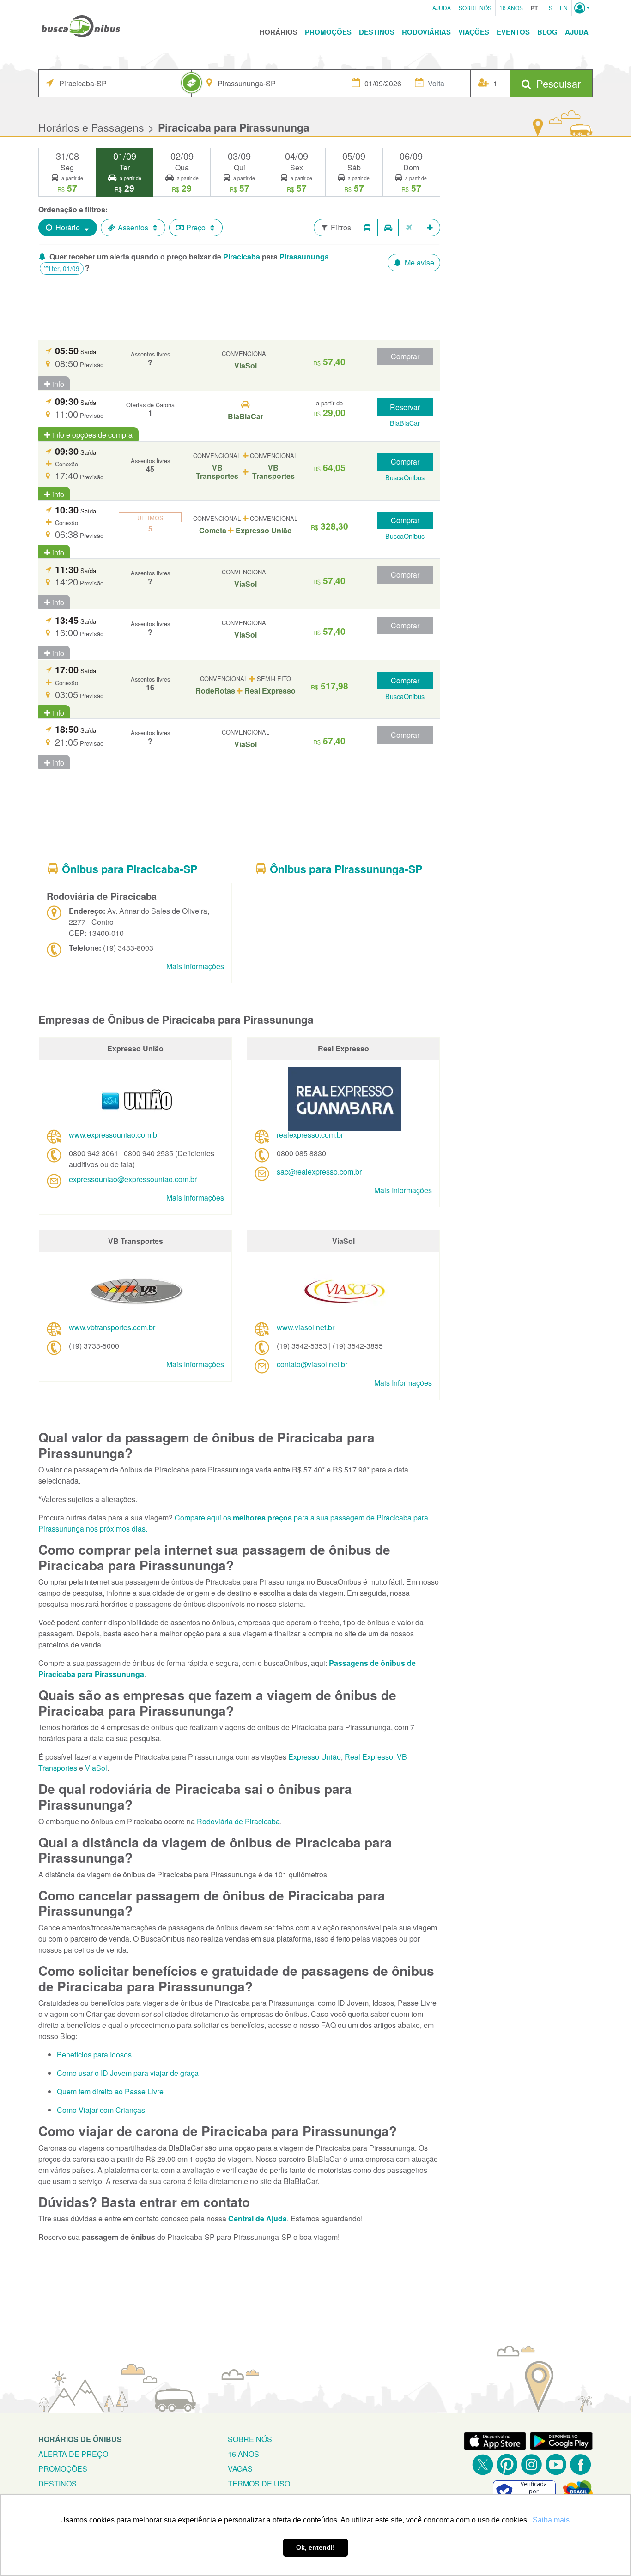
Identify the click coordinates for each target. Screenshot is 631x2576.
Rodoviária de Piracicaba (238, 1821)
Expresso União (315, 1757)
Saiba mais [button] (551, 2520)
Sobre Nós (475, 8)
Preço (196, 227)
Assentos (133, 227)
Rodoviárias (426, 32)
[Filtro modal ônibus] (367, 228)
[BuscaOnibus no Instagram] (531, 2464)
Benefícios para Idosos (94, 2054)
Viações (474, 32)
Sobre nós (250, 2439)
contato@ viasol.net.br (312, 1364)
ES (549, 8)
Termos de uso (259, 2483)
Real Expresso (369, 1757)
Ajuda (442, 8)
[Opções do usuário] (582, 8)
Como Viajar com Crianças (101, 2110)
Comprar (405, 356)
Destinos (377, 32)
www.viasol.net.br (306, 1327)
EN (564, 8)
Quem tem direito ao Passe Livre (110, 2091)
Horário (68, 227)
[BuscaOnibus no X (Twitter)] (482, 2464)
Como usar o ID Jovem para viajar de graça (128, 2073)
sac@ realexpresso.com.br (319, 1172)
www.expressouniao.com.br (114, 1135)
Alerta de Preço (73, 2454)
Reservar (405, 407)
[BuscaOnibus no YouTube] (556, 2464)
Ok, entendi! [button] (315, 2547)
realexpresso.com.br (310, 1135)
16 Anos (511, 8)
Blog (547, 32)
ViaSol (96, 1768)
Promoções (328, 32)
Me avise (419, 262)
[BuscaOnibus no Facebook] (580, 2464)
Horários (279, 32)
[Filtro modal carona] (388, 228)
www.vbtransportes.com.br (112, 1327)
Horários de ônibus (80, 2439)
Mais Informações (195, 966)
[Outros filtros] (430, 228)
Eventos (513, 32)
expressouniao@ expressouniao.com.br (133, 1179)
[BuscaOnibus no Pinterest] (507, 2464)
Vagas (240, 2469)
